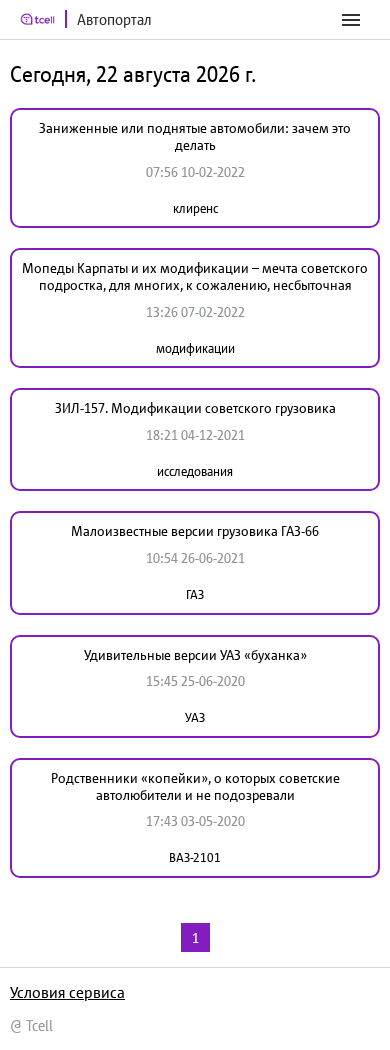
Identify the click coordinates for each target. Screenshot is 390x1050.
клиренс (195, 208)
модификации (195, 348)
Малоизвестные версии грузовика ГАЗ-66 (195, 531)
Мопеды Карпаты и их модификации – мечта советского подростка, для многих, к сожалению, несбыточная (195, 276)
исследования (195, 471)
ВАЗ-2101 (195, 857)
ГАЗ (195, 594)
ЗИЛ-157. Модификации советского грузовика (195, 408)
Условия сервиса (67, 992)
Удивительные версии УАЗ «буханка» (195, 655)
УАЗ (195, 717)
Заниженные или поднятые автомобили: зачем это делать (195, 136)
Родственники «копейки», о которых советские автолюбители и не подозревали (195, 786)
